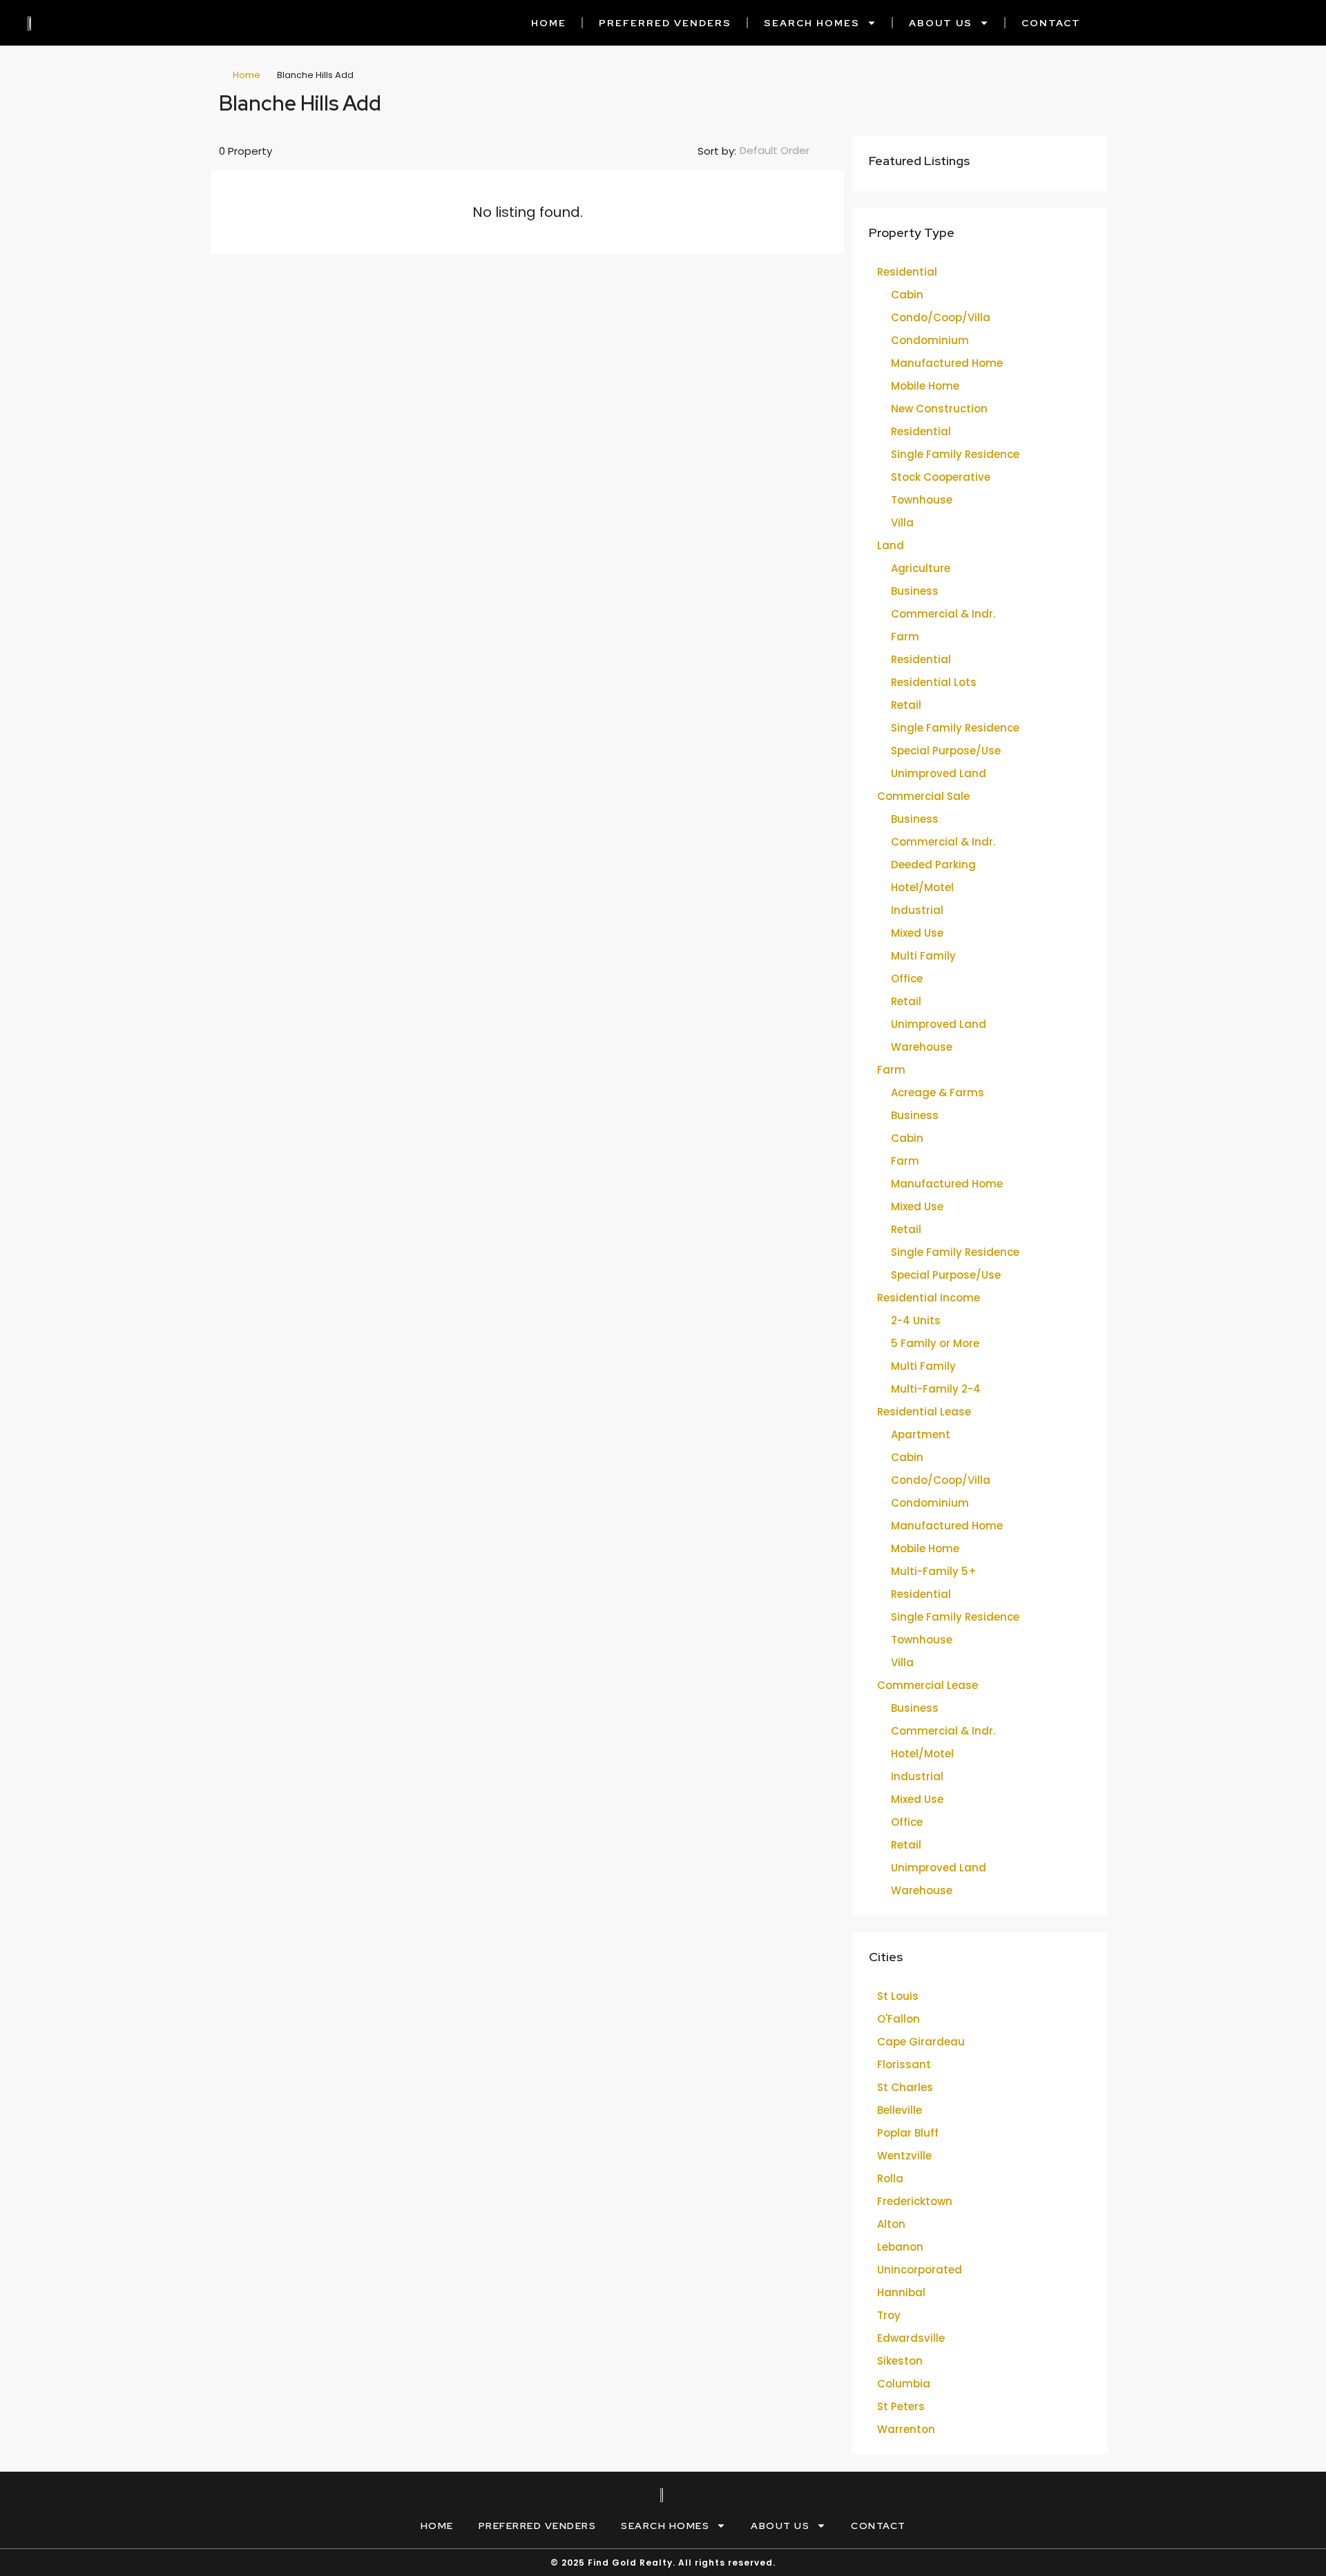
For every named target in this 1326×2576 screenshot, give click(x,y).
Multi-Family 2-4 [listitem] (936, 1389)
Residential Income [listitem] (929, 1298)
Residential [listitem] (907, 272)
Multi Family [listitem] (923, 956)
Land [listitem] (891, 545)
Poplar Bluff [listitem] (908, 2133)
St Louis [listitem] (898, 1996)
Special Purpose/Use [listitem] (946, 751)
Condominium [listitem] (930, 340)
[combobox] (786, 151)
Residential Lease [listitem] (924, 1412)
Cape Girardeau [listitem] (921, 2042)
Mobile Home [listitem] (925, 386)
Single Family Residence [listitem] (955, 454)
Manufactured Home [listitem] (947, 363)
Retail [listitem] (906, 705)
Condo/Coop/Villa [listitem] (941, 317)
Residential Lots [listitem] (934, 682)
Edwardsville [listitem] (911, 2338)
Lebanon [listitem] (900, 2247)
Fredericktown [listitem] (915, 2201)
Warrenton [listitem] (906, 2429)
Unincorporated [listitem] (920, 2270)
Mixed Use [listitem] (917, 933)
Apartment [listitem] (921, 1434)
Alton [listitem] (891, 2224)
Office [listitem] (907, 979)
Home (549, 23)
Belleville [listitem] (900, 2110)
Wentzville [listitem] (904, 2156)
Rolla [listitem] (890, 2178)
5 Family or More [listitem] (935, 1343)
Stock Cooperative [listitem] (941, 477)
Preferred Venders (665, 23)
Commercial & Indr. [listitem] (943, 614)
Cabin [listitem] (907, 295)
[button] (1082, 99)
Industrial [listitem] (917, 910)
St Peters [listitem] (901, 2406)
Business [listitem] (915, 591)
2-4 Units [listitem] (916, 1320)
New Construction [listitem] (939, 409)
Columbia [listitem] (904, 2384)
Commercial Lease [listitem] (928, 1685)
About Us (941, 23)
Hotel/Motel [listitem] (922, 887)
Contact (1051, 23)
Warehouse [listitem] (922, 1047)
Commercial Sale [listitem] (923, 796)
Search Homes (812, 23)
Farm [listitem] (905, 637)
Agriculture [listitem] (921, 568)
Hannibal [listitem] (901, 2292)
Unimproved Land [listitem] (939, 773)
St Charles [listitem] (905, 2087)
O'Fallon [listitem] (899, 2019)
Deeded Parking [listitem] (933, 865)
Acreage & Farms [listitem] (938, 1093)
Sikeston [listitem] (900, 2361)
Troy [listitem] (889, 2315)
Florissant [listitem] (904, 2064)
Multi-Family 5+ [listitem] (934, 1571)
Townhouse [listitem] (922, 500)
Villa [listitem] (902, 523)
